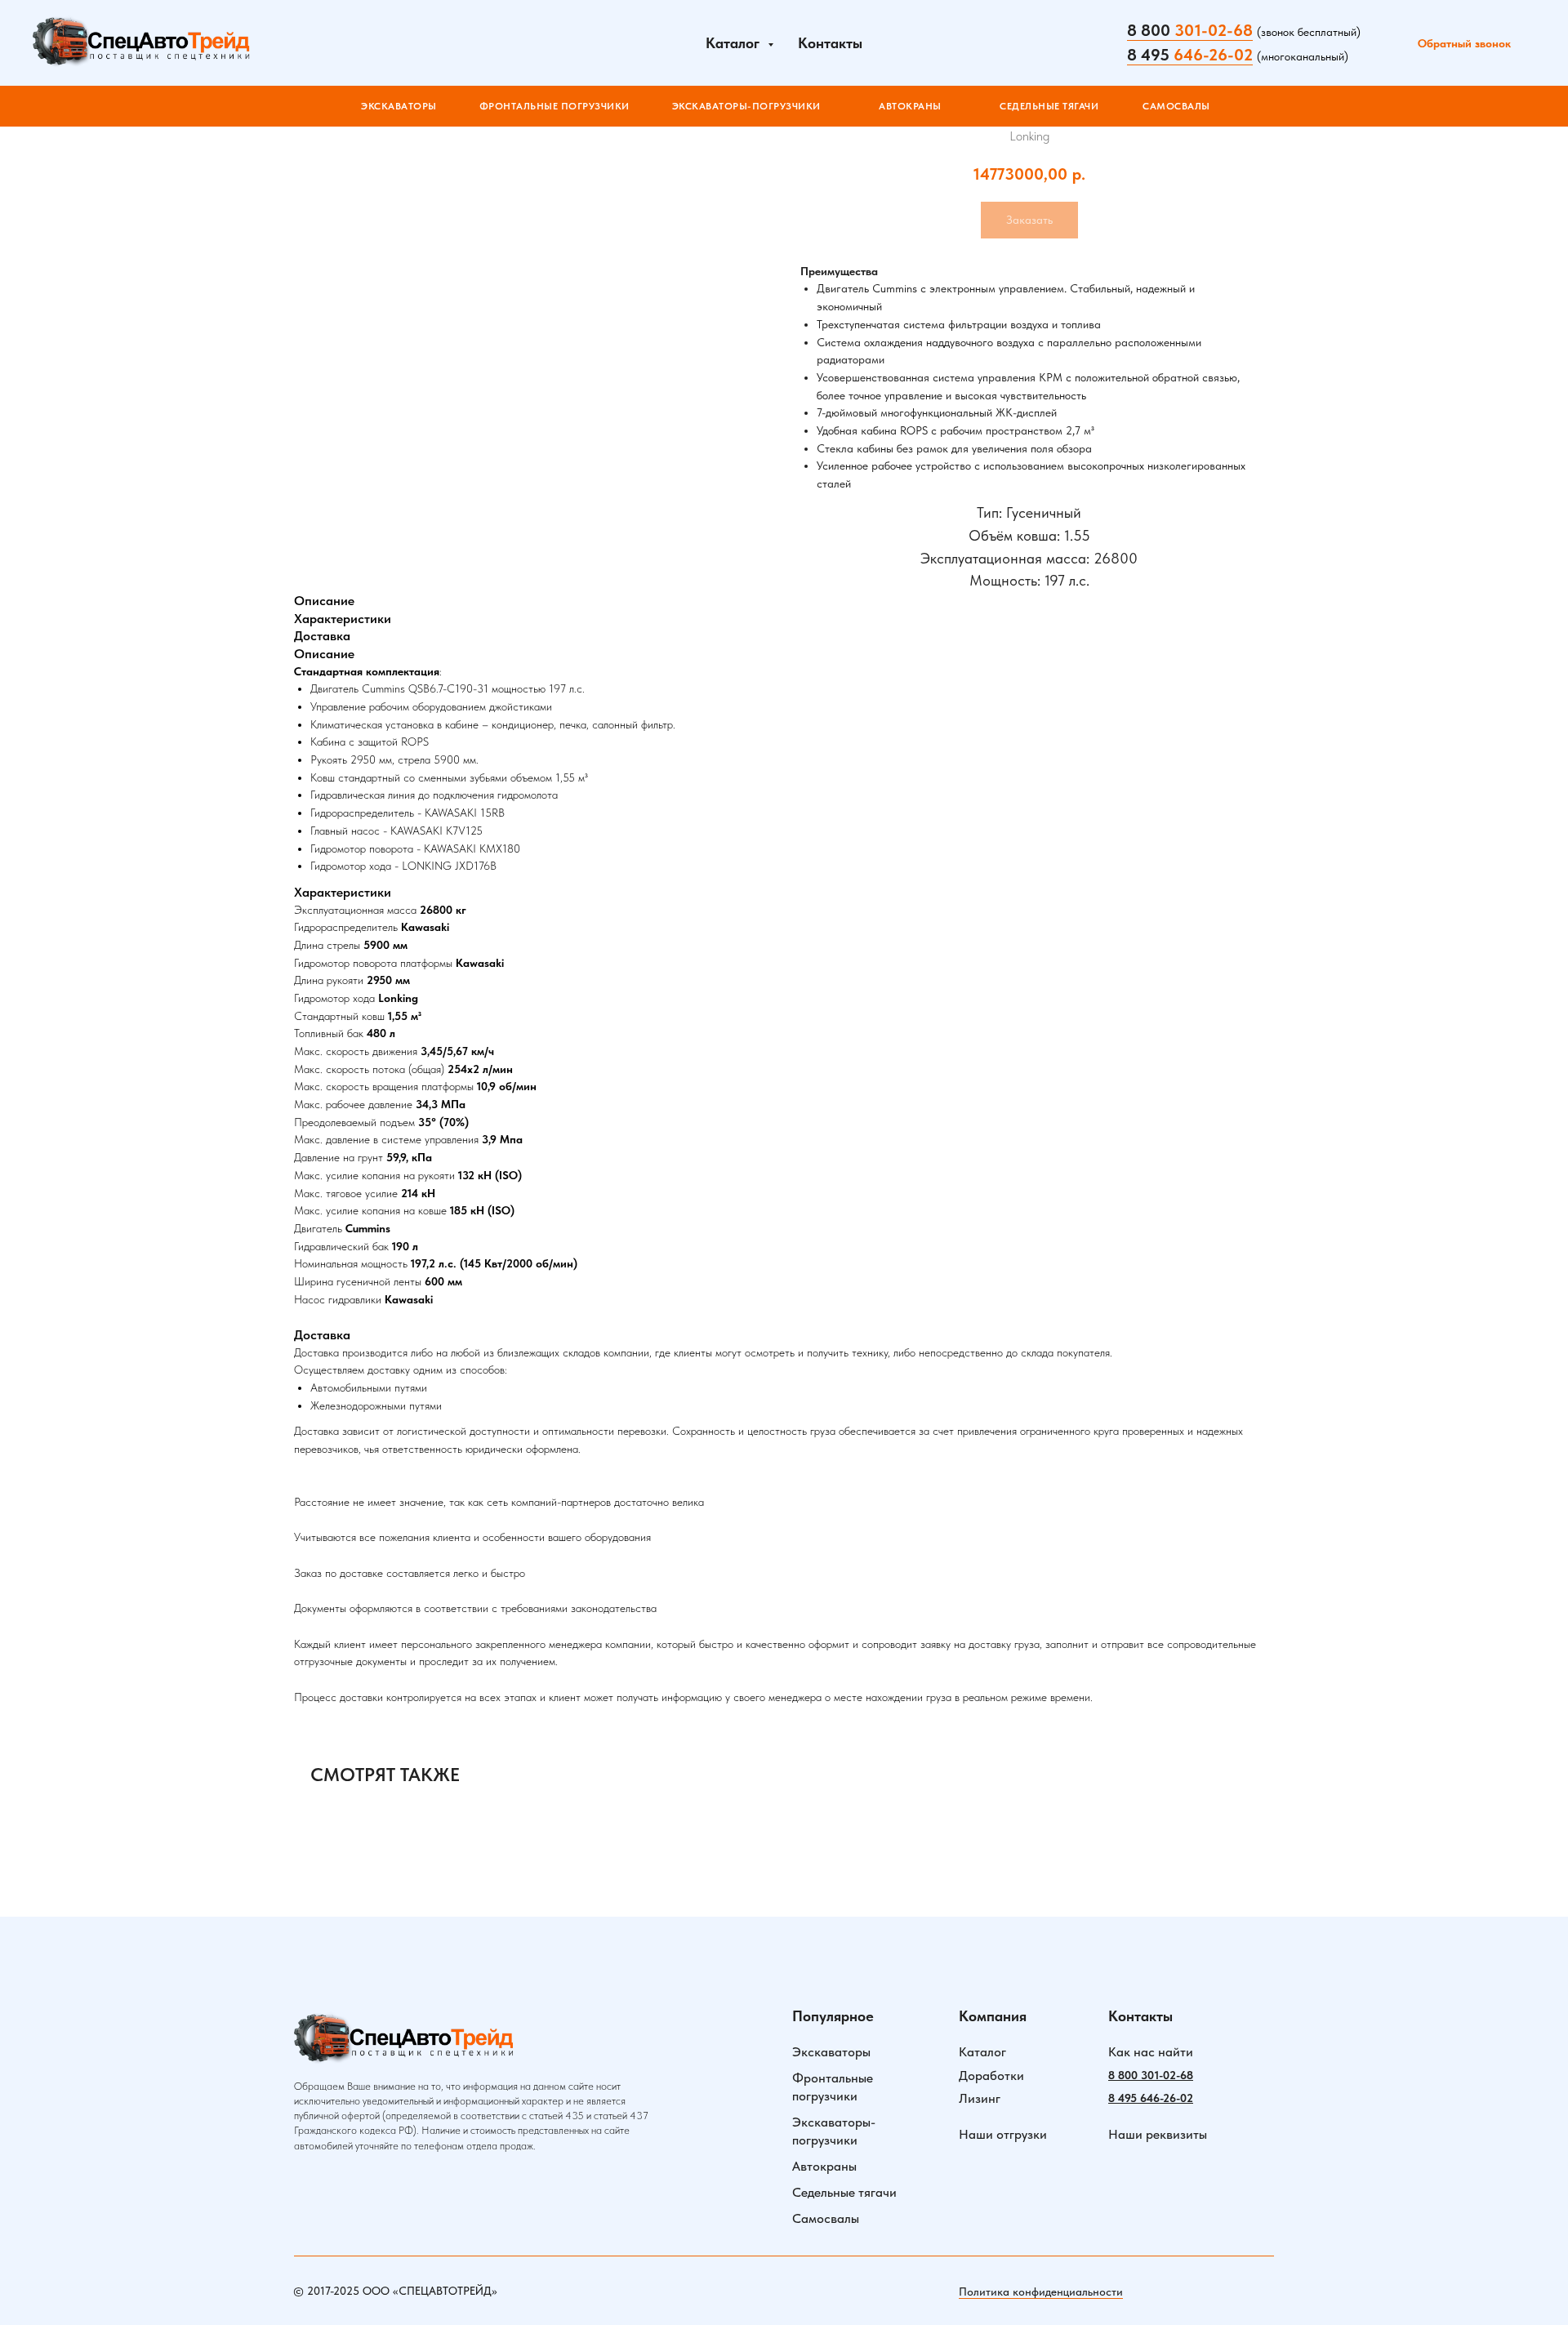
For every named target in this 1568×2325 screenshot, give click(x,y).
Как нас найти (1151, 2052)
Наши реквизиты (1158, 2134)
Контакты (830, 43)
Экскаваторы (831, 2052)
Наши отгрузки (1003, 2134)
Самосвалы (826, 2218)
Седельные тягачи (844, 2192)
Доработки (991, 2076)
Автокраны (824, 2166)
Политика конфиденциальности (1041, 2292)
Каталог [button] (735, 43)
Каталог (982, 2052)
